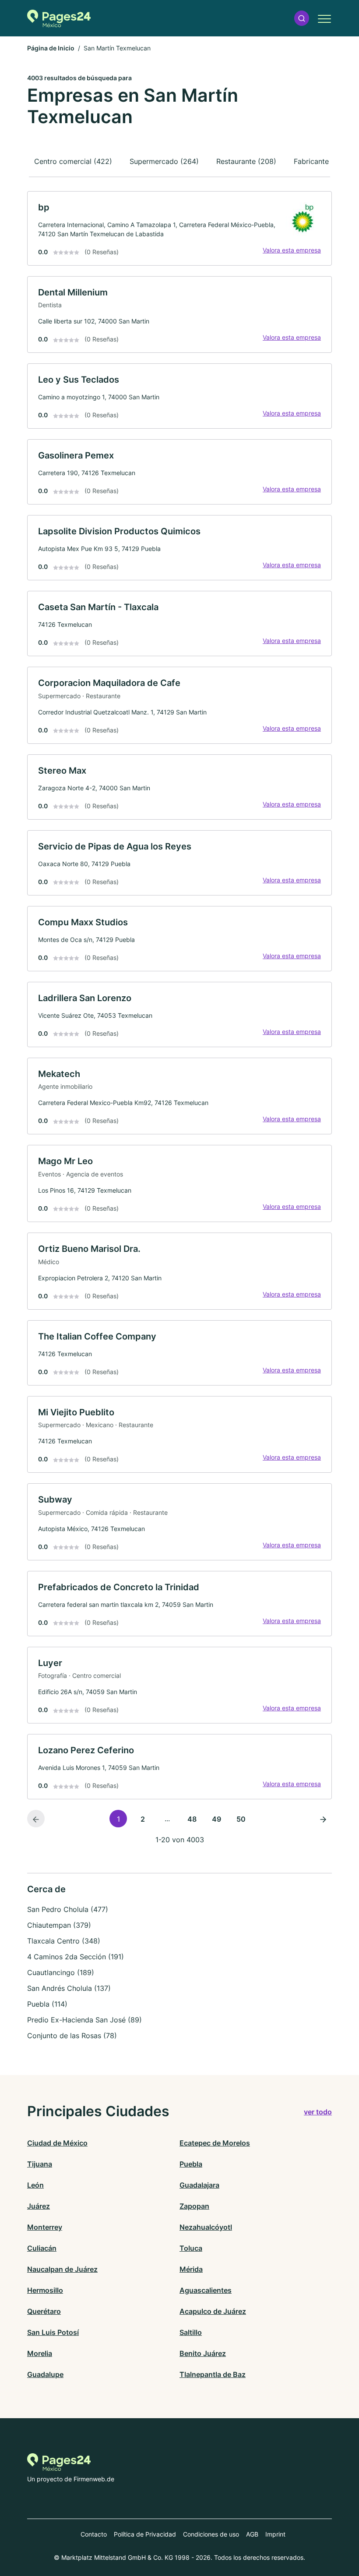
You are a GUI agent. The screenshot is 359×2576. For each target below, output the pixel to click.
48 (192, 1819)
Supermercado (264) (164, 161)
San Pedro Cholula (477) (68, 1909)
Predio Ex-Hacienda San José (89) (84, 2020)
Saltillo (191, 2332)
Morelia (40, 2353)
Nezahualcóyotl (206, 2227)
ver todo (318, 2112)
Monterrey (45, 2227)
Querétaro (44, 2311)
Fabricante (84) (319, 161)
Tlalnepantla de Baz (213, 2374)
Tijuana (40, 2164)
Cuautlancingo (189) (61, 1972)
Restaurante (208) (246, 161)
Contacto (94, 2534)
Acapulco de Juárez (213, 2311)
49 (216, 1819)
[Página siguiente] (323, 1819)
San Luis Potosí (53, 2332)
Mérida (191, 2269)
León (35, 2185)
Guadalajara (199, 2185)
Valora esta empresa (292, 250)
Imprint (275, 2534)
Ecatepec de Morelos (215, 2143)
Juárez (39, 2206)
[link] (179, 228)
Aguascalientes (206, 2290)
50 (241, 1819)
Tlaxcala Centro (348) (64, 1941)
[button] (302, 18)
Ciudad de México (57, 2143)
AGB (252, 2534)
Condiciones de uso (211, 2534)
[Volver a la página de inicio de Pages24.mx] (59, 18)
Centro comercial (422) (73, 161)
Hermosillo (45, 2290)
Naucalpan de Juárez (62, 2269)
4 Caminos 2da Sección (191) (76, 1957)
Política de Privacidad (145, 2534)
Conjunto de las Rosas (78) (72, 2036)
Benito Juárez (203, 2353)
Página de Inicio (51, 48)
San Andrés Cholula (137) (69, 1988)
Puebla (191, 2164)
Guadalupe (45, 2374)
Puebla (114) (47, 2004)
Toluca (191, 2248)
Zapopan (194, 2206)
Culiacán (42, 2248)
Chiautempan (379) (59, 1925)
